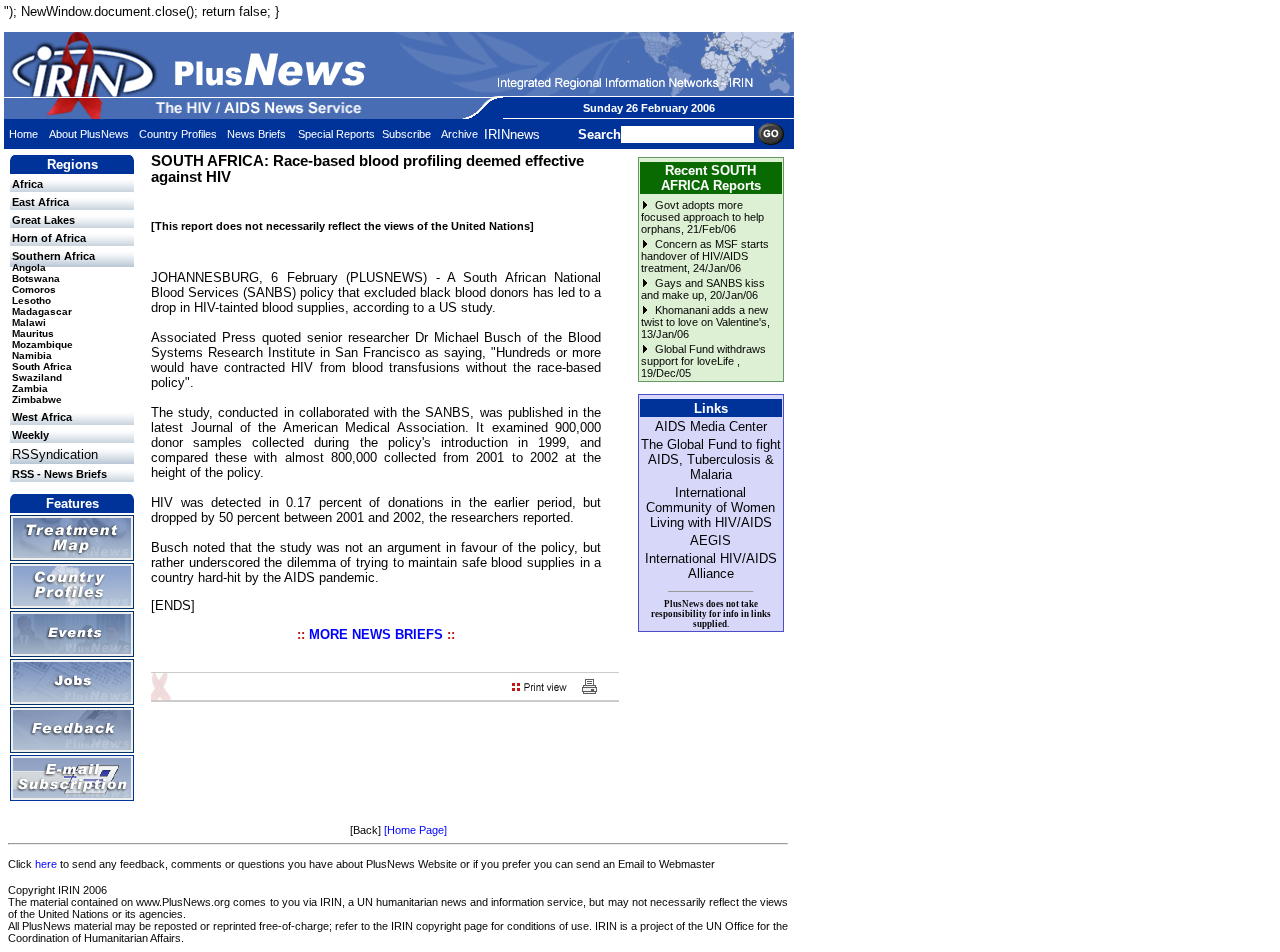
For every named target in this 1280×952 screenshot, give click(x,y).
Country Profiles (178, 134)
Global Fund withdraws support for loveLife (703, 355)
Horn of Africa (49, 238)
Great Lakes (43, 220)
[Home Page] (415, 830)
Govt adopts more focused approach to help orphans (702, 217)
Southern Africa (53, 256)
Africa (27, 184)
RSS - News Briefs (59, 474)
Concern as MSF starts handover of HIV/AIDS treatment (705, 256)
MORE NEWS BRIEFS (376, 634)
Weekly (30, 435)
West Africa (42, 417)
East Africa (40, 202)
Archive (459, 134)
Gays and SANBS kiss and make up (703, 289)
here (46, 864)
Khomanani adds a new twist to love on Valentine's (704, 316)
